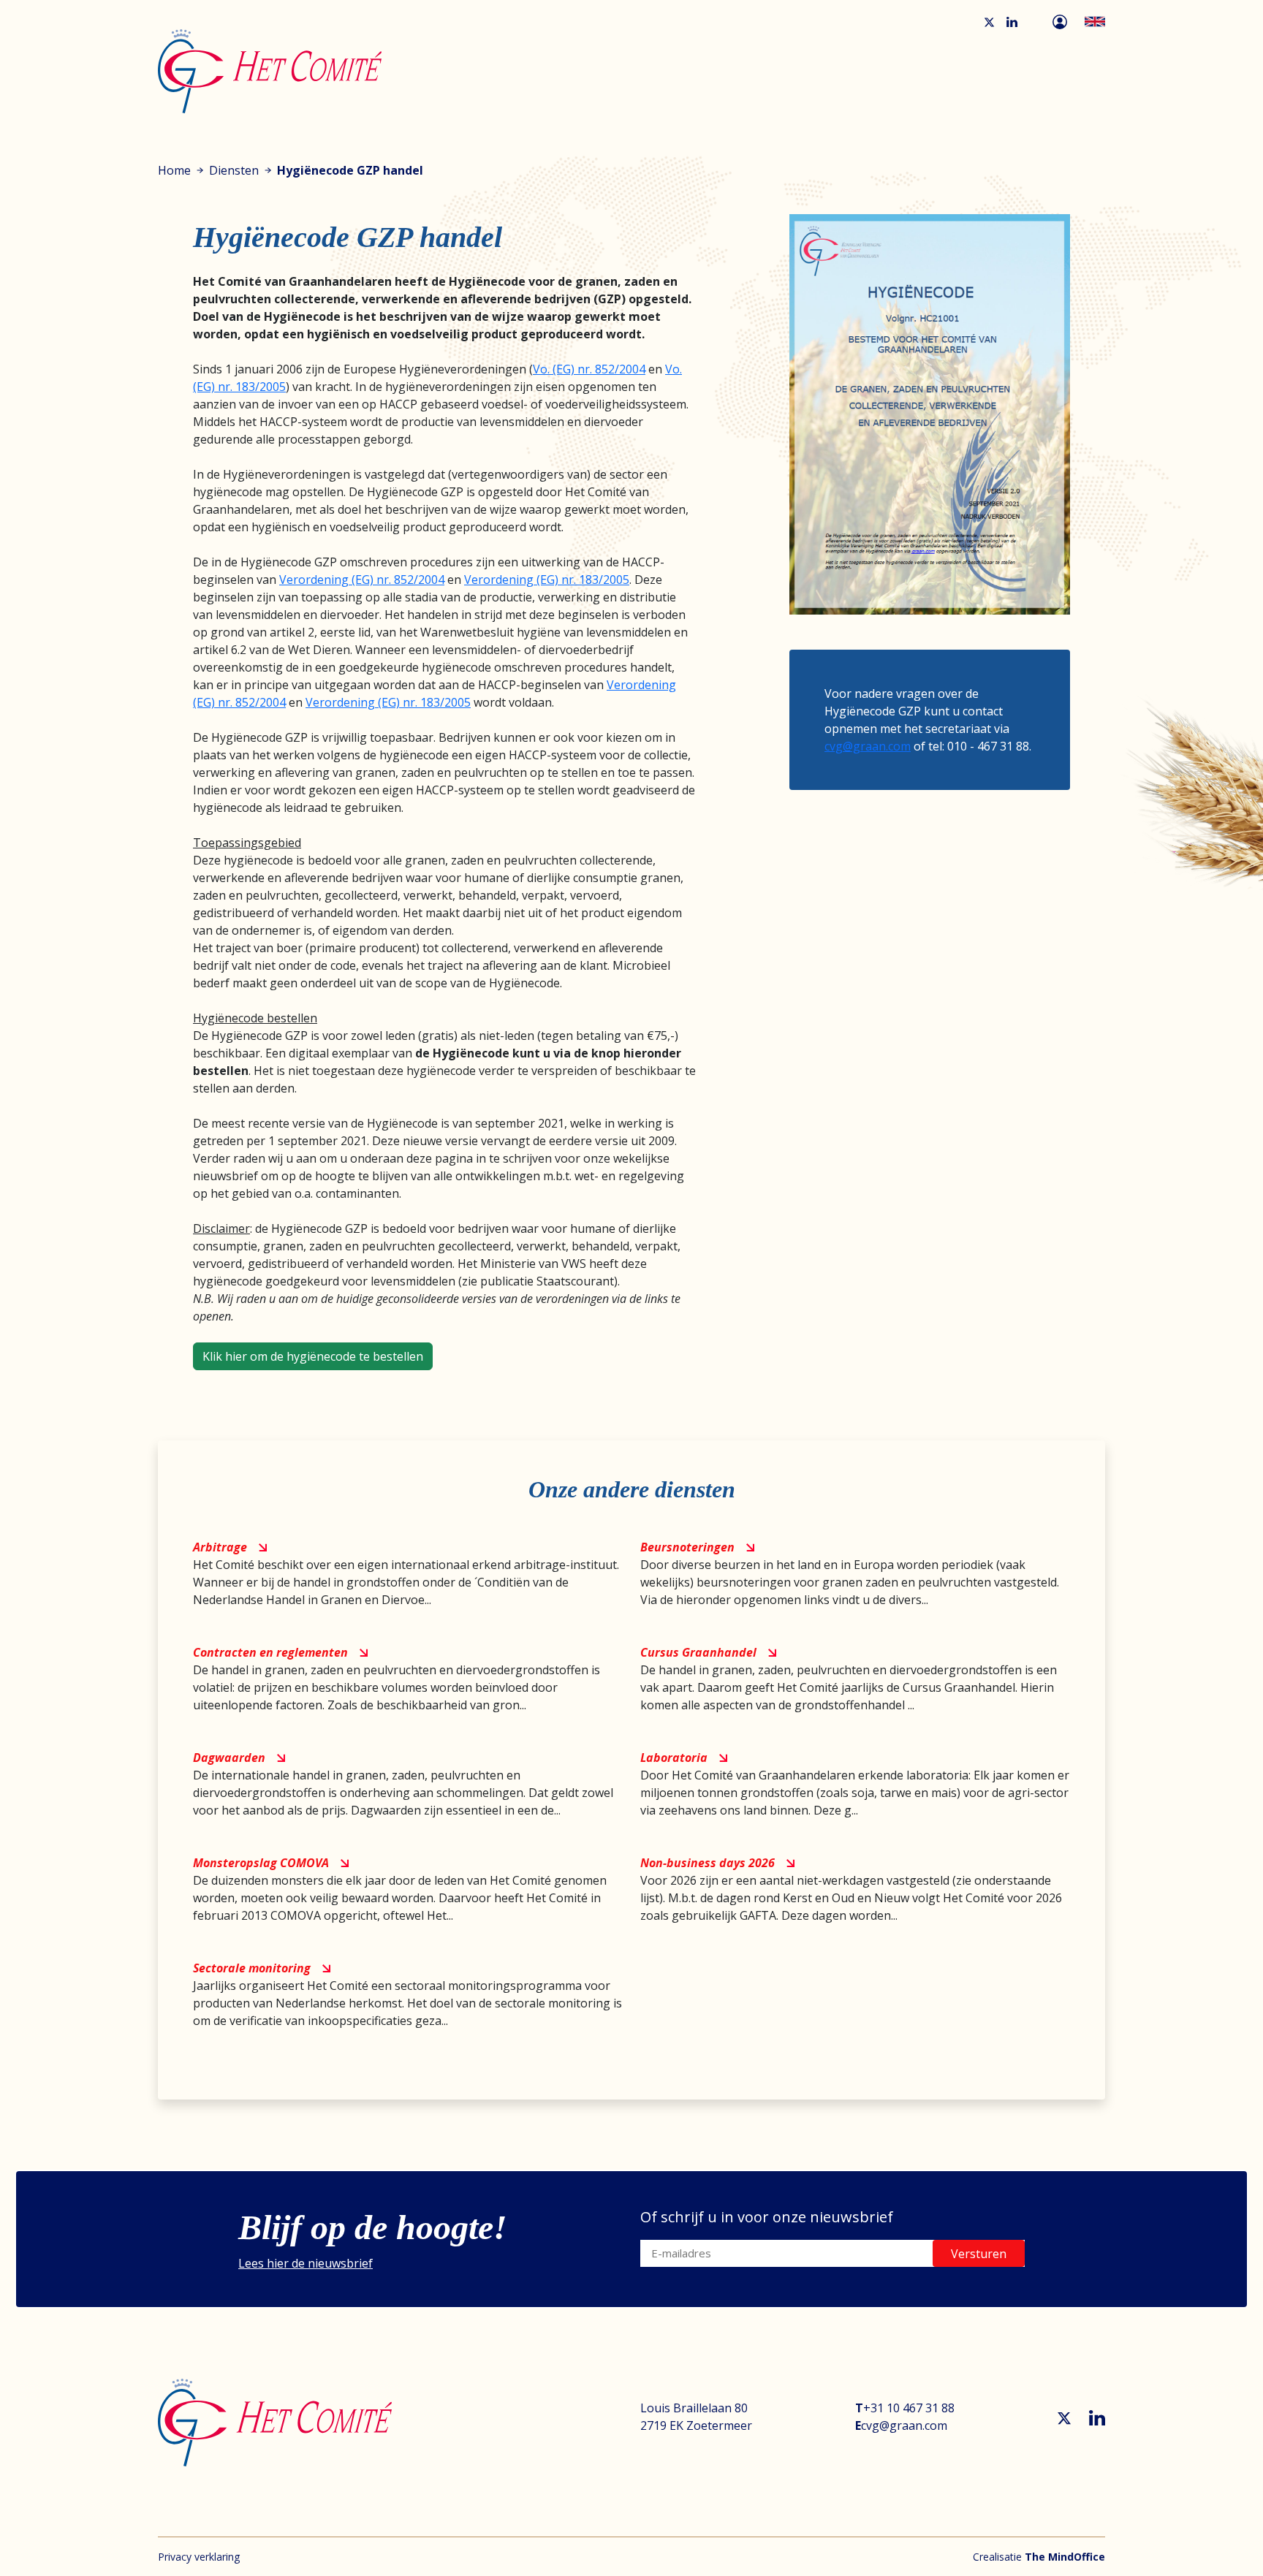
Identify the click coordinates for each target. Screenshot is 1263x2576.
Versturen (979, 2254)
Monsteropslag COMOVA (261, 1863)
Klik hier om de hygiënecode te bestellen (313, 1356)
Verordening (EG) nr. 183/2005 (547, 580)
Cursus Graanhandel (698, 1652)
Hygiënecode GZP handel (350, 170)
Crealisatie (1039, 2557)
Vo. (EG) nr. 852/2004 (589, 369)
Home (174, 170)
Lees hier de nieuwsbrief (306, 2263)
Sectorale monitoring (252, 1968)
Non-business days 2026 (708, 1863)
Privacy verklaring (199, 2557)
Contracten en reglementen (270, 1652)
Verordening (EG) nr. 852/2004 (362, 580)
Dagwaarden (229, 1758)
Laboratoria (674, 1758)
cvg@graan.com (868, 746)
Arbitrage (220, 1547)
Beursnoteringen (687, 1547)
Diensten (234, 170)
